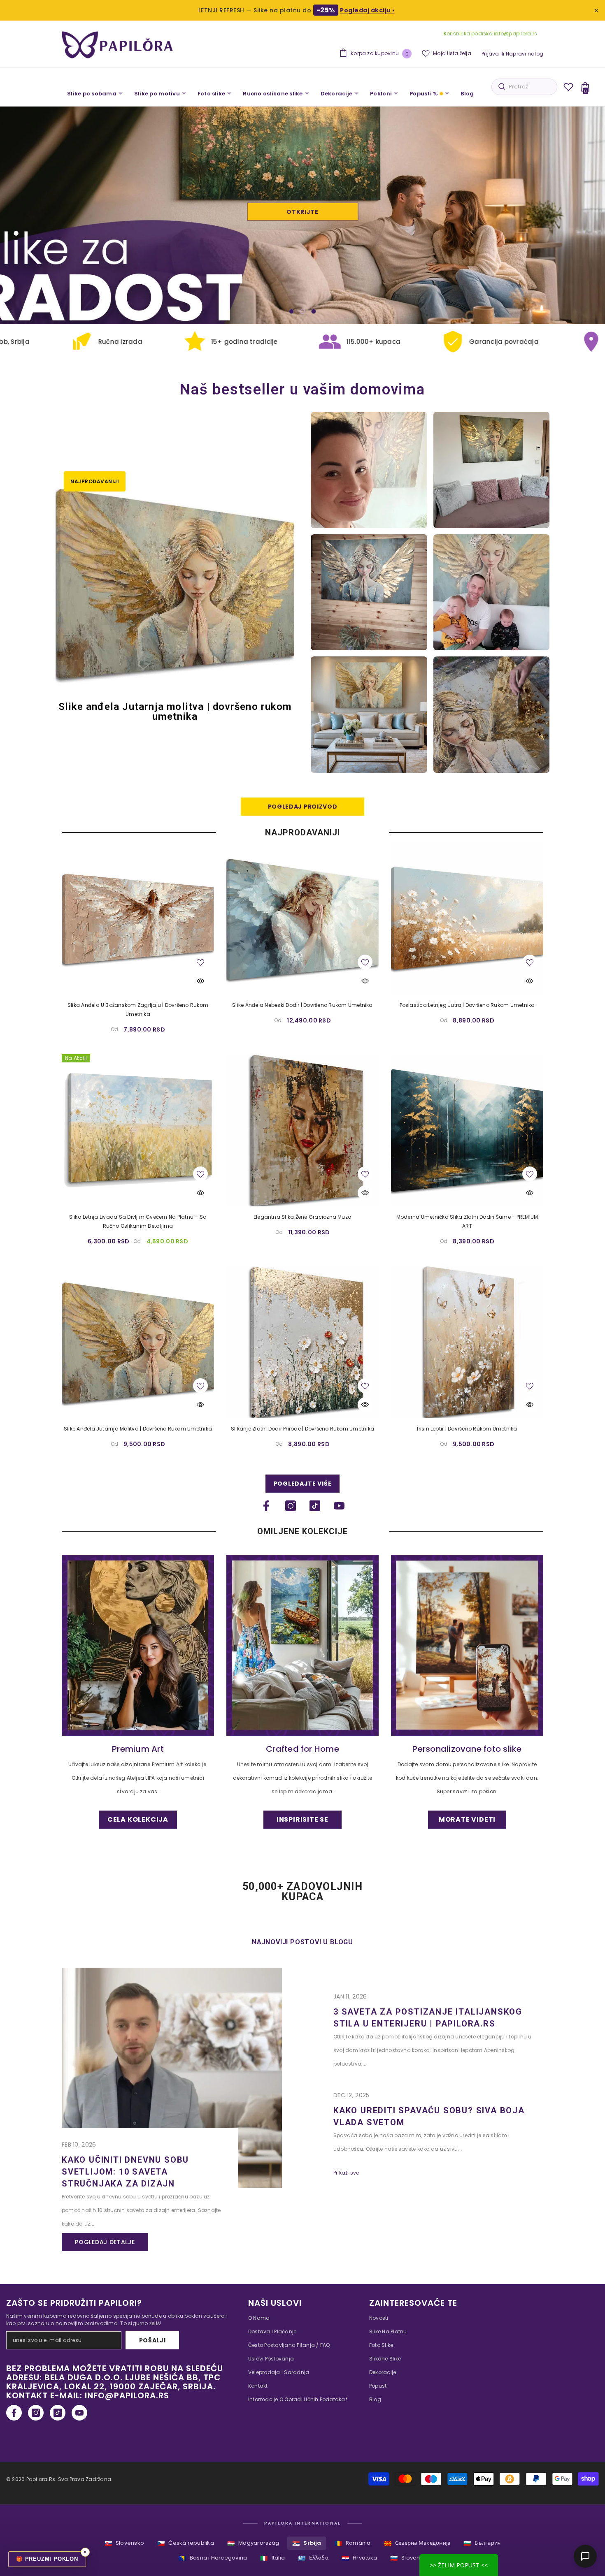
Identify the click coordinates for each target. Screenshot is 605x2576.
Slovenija (408, 2558)
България (482, 2543)
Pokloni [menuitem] (381, 94)
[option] (302, 215)
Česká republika (186, 2543)
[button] (38, 215)
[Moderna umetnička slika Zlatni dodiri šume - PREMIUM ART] (467, 1130)
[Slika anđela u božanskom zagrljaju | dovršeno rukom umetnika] (138, 918)
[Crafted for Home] (302, 1645)
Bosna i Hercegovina (213, 2558)
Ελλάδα (313, 2558)
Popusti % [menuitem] (424, 94)
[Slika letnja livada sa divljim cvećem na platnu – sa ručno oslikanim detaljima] (138, 1130)
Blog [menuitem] (467, 94)
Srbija (307, 2543)
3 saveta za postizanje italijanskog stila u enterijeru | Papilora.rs (428, 2018)
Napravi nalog (525, 54)
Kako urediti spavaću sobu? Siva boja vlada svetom (429, 2116)
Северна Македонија (417, 2543)
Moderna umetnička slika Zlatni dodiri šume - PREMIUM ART (467, 1221)
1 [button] (291, 311)
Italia (272, 2558)
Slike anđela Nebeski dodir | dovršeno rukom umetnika (302, 1005)
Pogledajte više (303, 1484)
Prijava (490, 54)
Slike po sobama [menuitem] (92, 94)
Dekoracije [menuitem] (337, 94)
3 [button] (314, 311)
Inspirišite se (303, 212)
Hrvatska (359, 2558)
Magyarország (253, 2543)
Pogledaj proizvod (303, 807)
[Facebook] (266, 1506)
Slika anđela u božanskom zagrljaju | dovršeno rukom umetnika (138, 1010)
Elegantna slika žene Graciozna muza (302, 1217)
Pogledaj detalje (105, 2242)
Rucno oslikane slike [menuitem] (273, 94)
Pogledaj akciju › (367, 10)
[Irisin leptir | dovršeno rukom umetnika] (467, 1342)
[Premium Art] (138, 1645)
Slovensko (124, 2543)
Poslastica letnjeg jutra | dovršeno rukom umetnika (467, 1005)
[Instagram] (291, 1506)
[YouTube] (339, 1506)
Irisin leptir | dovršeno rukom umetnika (467, 1429)
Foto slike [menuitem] (212, 94)
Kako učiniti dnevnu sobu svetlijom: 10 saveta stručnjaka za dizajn (125, 2172)
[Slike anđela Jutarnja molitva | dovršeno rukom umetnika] (138, 1342)
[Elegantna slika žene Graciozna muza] (302, 1130)
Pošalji (152, 2340)
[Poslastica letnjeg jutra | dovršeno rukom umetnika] (467, 918)
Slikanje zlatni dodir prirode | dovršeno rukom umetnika (302, 1429)
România (353, 2543)
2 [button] (302, 311)
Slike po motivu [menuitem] (157, 94)
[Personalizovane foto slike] (467, 1645)
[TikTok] (315, 1506)
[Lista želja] (568, 87)
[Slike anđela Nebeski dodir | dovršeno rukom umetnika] (302, 918)
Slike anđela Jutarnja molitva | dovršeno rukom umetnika (138, 1429)
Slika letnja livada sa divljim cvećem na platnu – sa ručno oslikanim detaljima (138, 1221)
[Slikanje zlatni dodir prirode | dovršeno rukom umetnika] (302, 1342)
